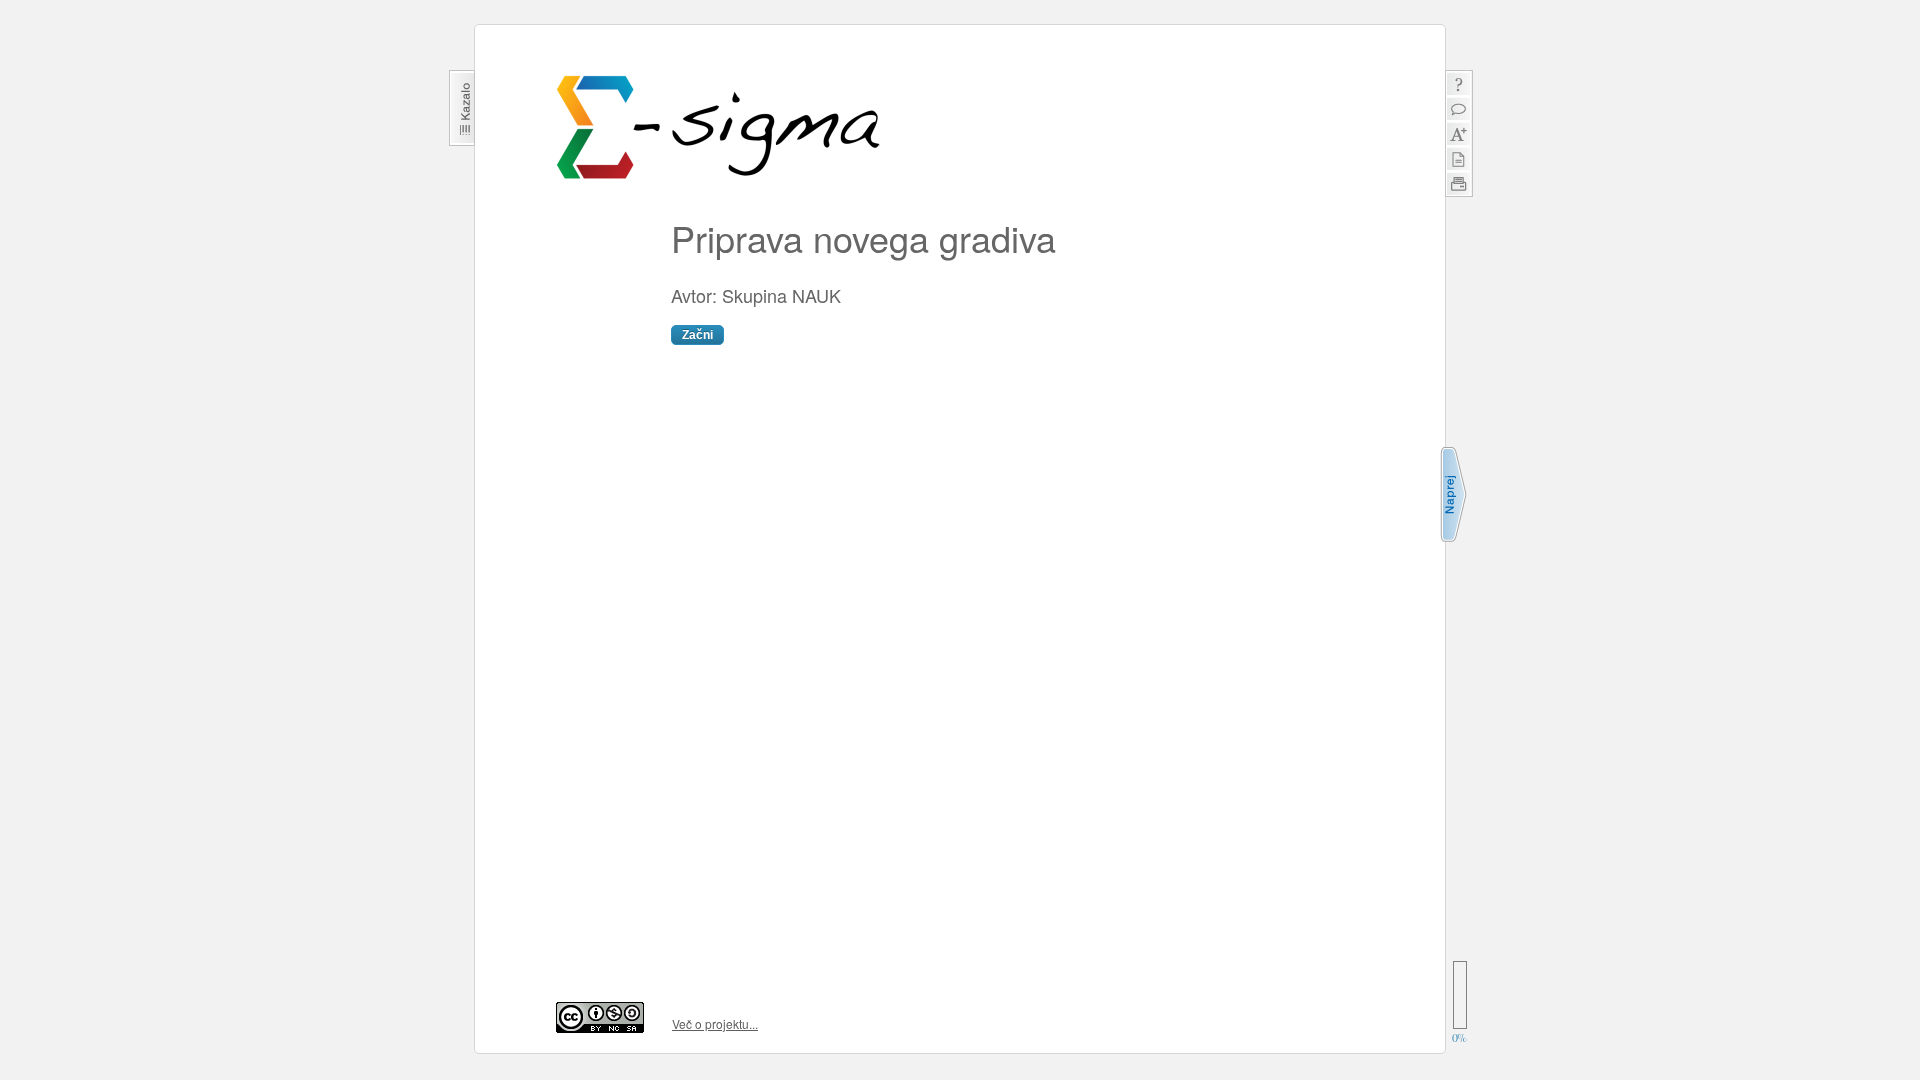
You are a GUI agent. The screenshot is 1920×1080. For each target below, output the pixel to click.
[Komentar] (1458, 108)
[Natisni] (1458, 183)
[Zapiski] (1458, 158)
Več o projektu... (715, 1023)
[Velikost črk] (1458, 133)
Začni (697, 335)
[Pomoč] (1458, 83)
